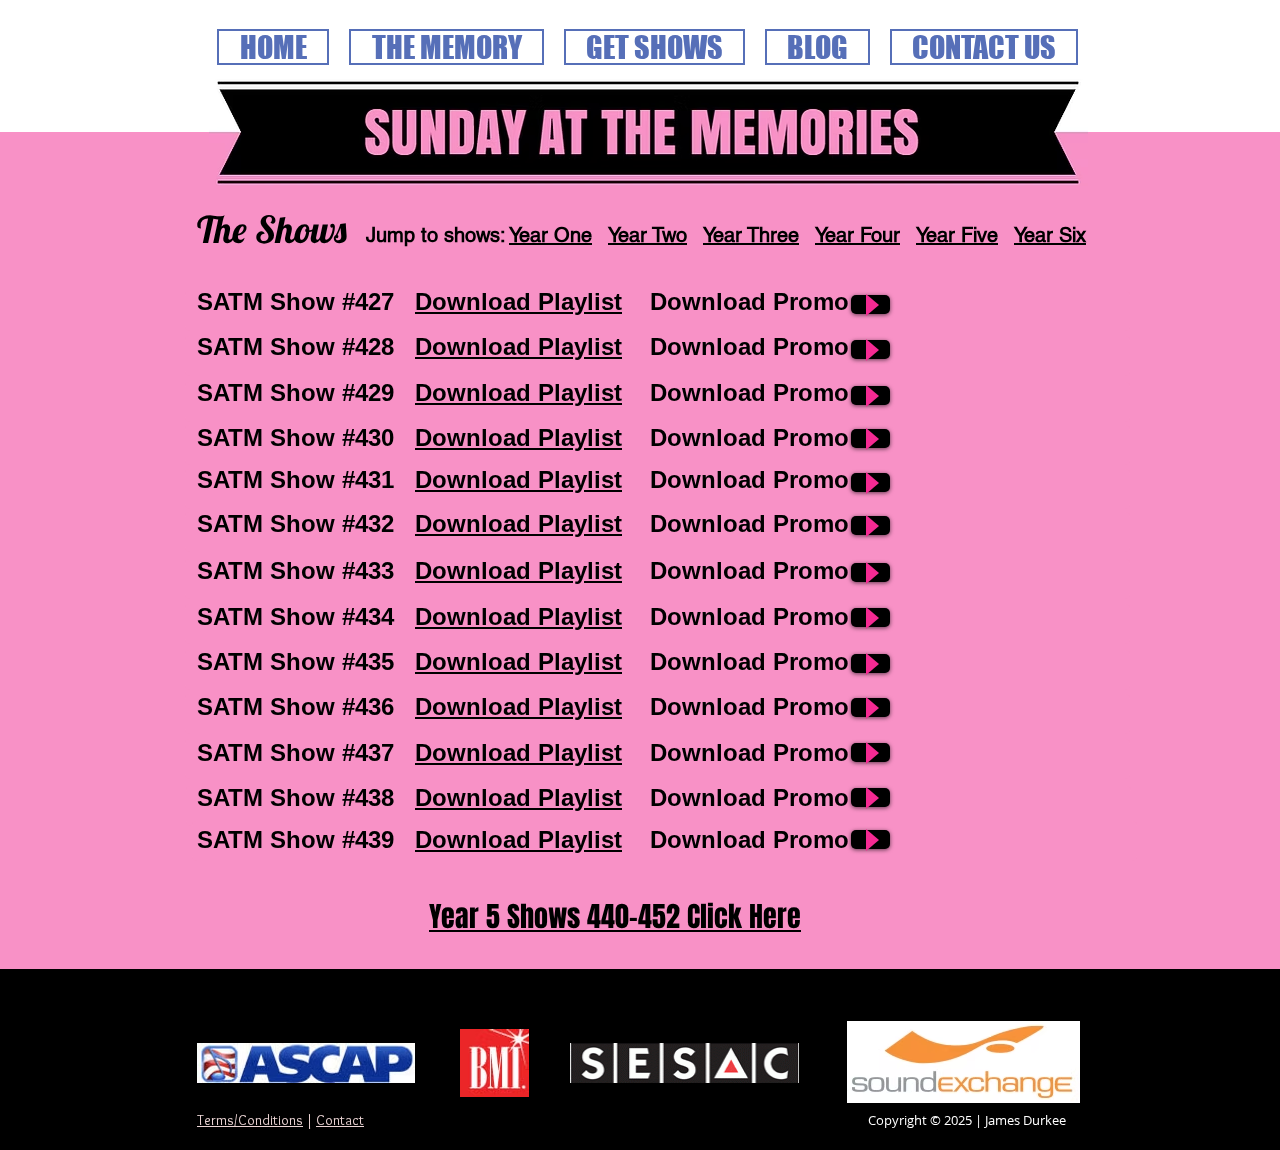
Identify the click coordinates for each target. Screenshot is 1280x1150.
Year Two (647, 235)
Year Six (1050, 235)
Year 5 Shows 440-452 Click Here (615, 916)
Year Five (957, 235)
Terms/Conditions (250, 1120)
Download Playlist (518, 301)
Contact (340, 1120)
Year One (550, 235)
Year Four (857, 235)
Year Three (751, 235)
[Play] (870, 304)
